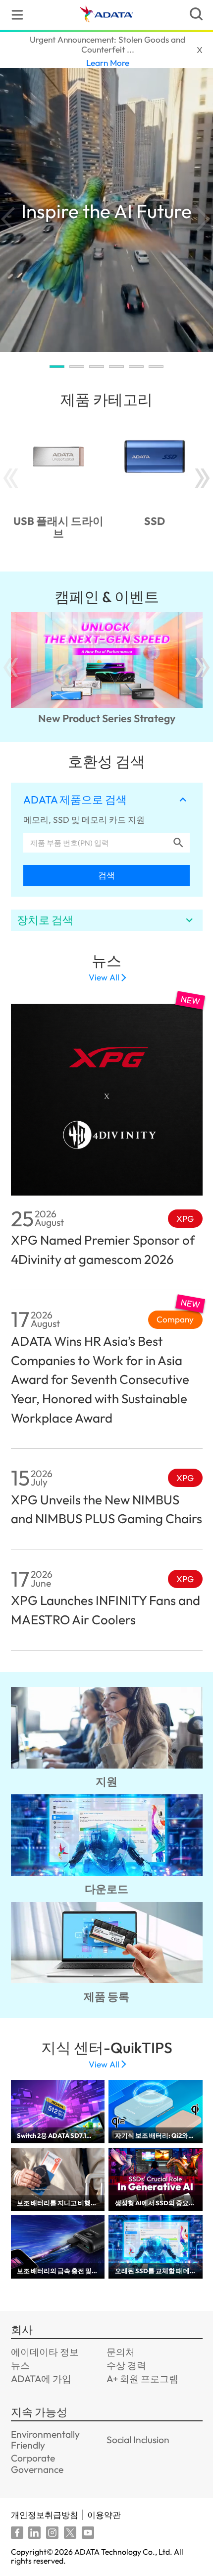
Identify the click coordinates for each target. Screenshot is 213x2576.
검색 (106, 875)
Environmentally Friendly (45, 2440)
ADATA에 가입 (41, 2379)
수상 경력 (126, 2365)
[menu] (17, 15)
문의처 (121, 2352)
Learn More (108, 63)
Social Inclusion (138, 2440)
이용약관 (104, 2515)
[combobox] (97, 843)
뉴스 (20, 2365)
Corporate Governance (37, 2463)
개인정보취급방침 (45, 2515)
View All (104, 977)
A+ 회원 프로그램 (142, 2379)
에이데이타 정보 (45, 2352)
